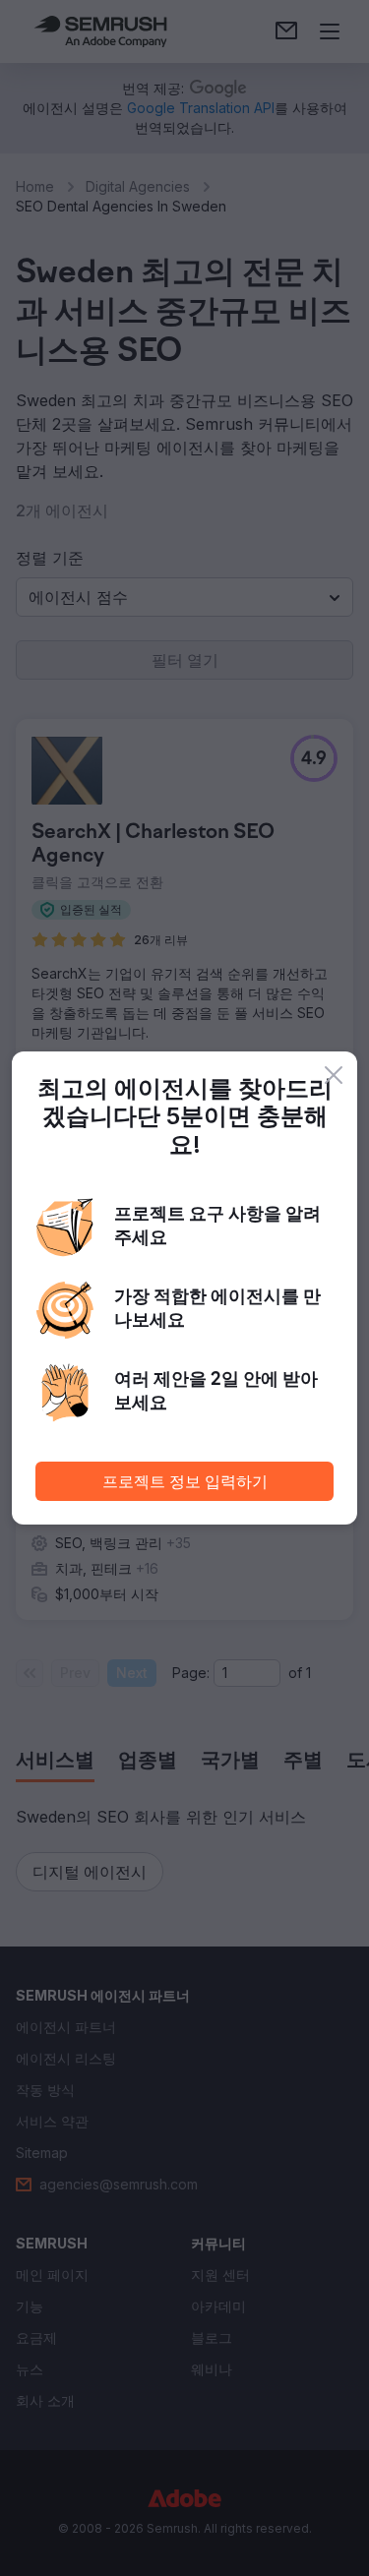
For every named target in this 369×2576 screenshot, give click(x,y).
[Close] (334, 1075)
